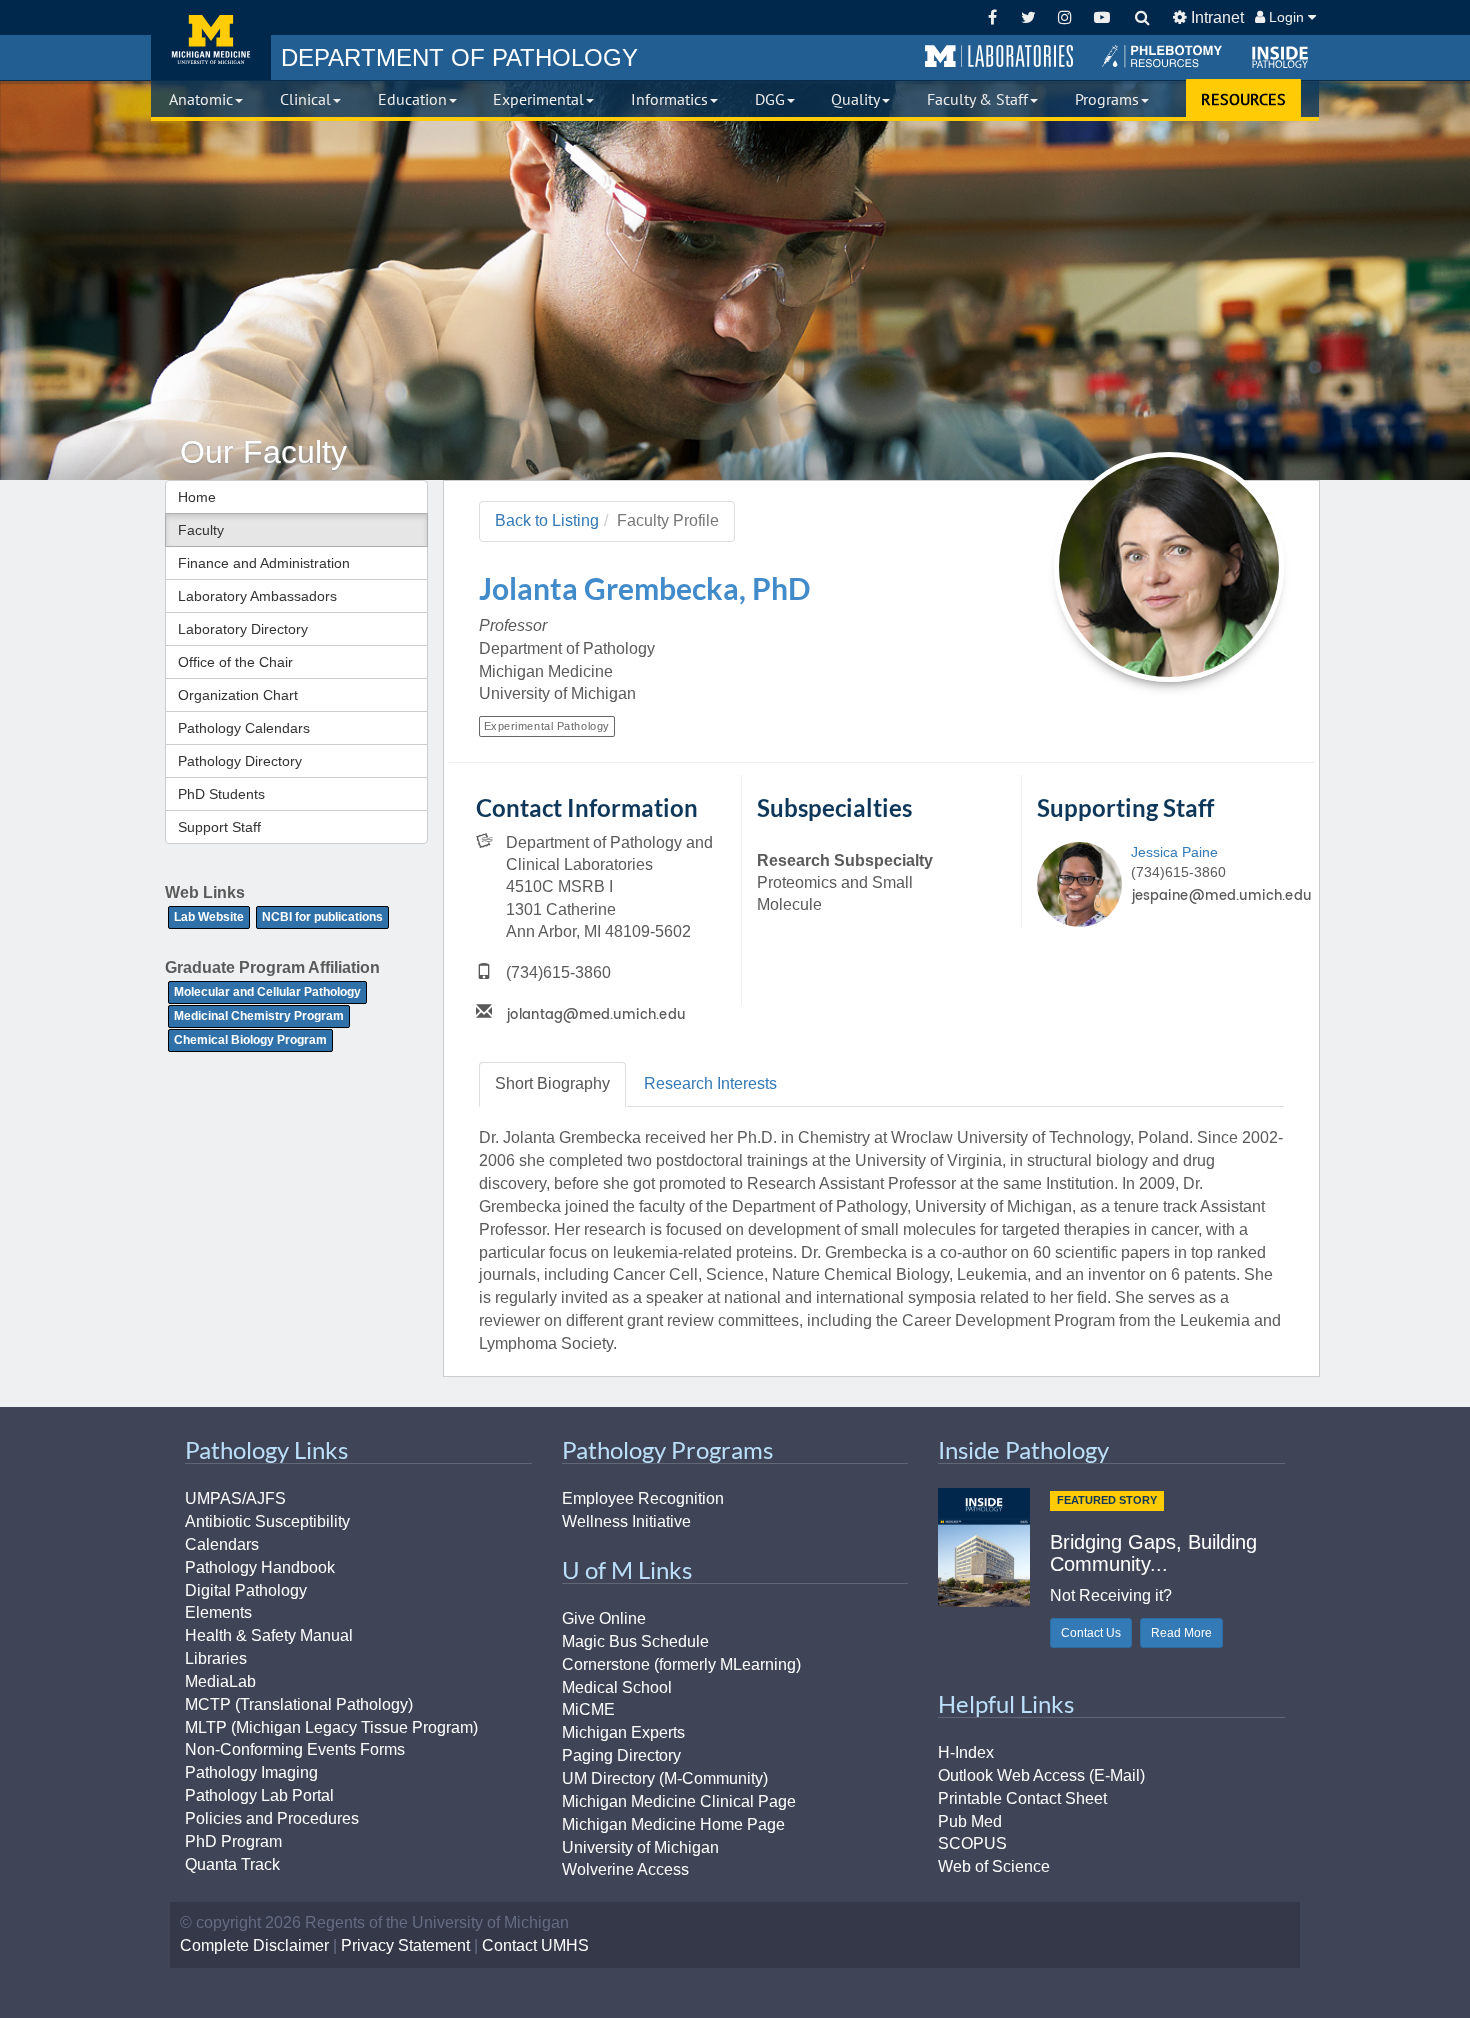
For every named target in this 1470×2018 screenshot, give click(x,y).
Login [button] (1286, 17)
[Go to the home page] (211, 40)
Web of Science (994, 1866)
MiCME (588, 1709)
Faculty (201, 530)
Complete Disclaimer (254, 1945)
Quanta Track (232, 1864)
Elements (218, 1612)
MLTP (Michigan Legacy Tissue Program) (331, 1727)
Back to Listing (547, 520)
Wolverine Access (625, 1869)
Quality (855, 99)
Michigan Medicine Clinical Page (679, 1801)
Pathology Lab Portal (259, 1795)
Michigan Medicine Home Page (673, 1824)
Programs (1107, 99)
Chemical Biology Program (250, 1040)
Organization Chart (238, 695)
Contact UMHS (535, 1945)
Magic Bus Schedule (635, 1641)
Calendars (222, 1544)
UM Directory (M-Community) (665, 1778)
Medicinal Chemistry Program (259, 1016)
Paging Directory (621, 1755)
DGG (770, 99)
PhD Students (221, 794)
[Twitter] (1028, 17)
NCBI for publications (322, 917)
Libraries (216, 1658)
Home (197, 497)
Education (412, 99)
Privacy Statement (405, 1945)
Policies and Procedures (272, 1818)
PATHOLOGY (459, 57)
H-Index (966, 1752)
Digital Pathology (246, 1590)
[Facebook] (992, 17)
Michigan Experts (623, 1732)
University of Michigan (640, 1847)
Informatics (669, 99)
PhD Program (233, 1841)
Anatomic (201, 99)
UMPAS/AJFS (235, 1498)
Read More (1181, 1633)
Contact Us (1091, 1633)
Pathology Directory (240, 761)
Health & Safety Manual (269, 1635)
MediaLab (220, 1681)
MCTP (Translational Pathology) (299, 1704)
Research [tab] (710, 1083)
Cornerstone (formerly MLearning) (681, 1664)
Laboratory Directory (243, 629)
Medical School (617, 1687)
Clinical (305, 99)
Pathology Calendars (244, 728)
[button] (999, 57)
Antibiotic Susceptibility (267, 1521)
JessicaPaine (1174, 852)
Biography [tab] (552, 1083)
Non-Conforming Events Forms (295, 1749)
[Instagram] (1065, 17)
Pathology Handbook (260, 1567)
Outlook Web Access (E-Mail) (1041, 1775)
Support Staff (219, 827)
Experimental (538, 99)
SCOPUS (972, 1843)
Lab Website (209, 917)
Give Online (604, 1618)
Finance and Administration (264, 563)
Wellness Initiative (626, 1521)
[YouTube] (1101, 17)
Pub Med (970, 1821)
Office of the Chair (235, 662)
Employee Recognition (643, 1498)
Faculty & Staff (977, 99)
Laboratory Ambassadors (257, 596)
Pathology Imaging (251, 1772)
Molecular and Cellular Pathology (267, 992)
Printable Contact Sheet (1022, 1798)
